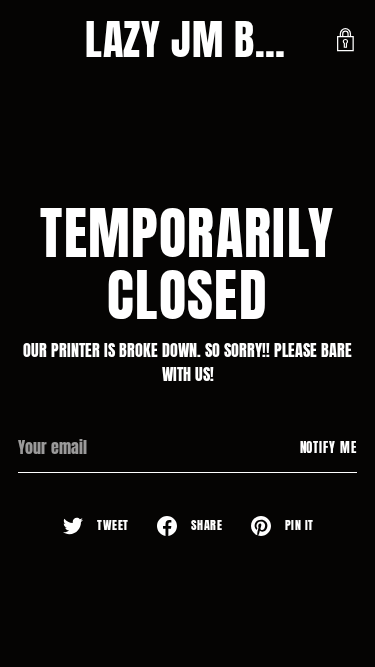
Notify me (328, 447)
